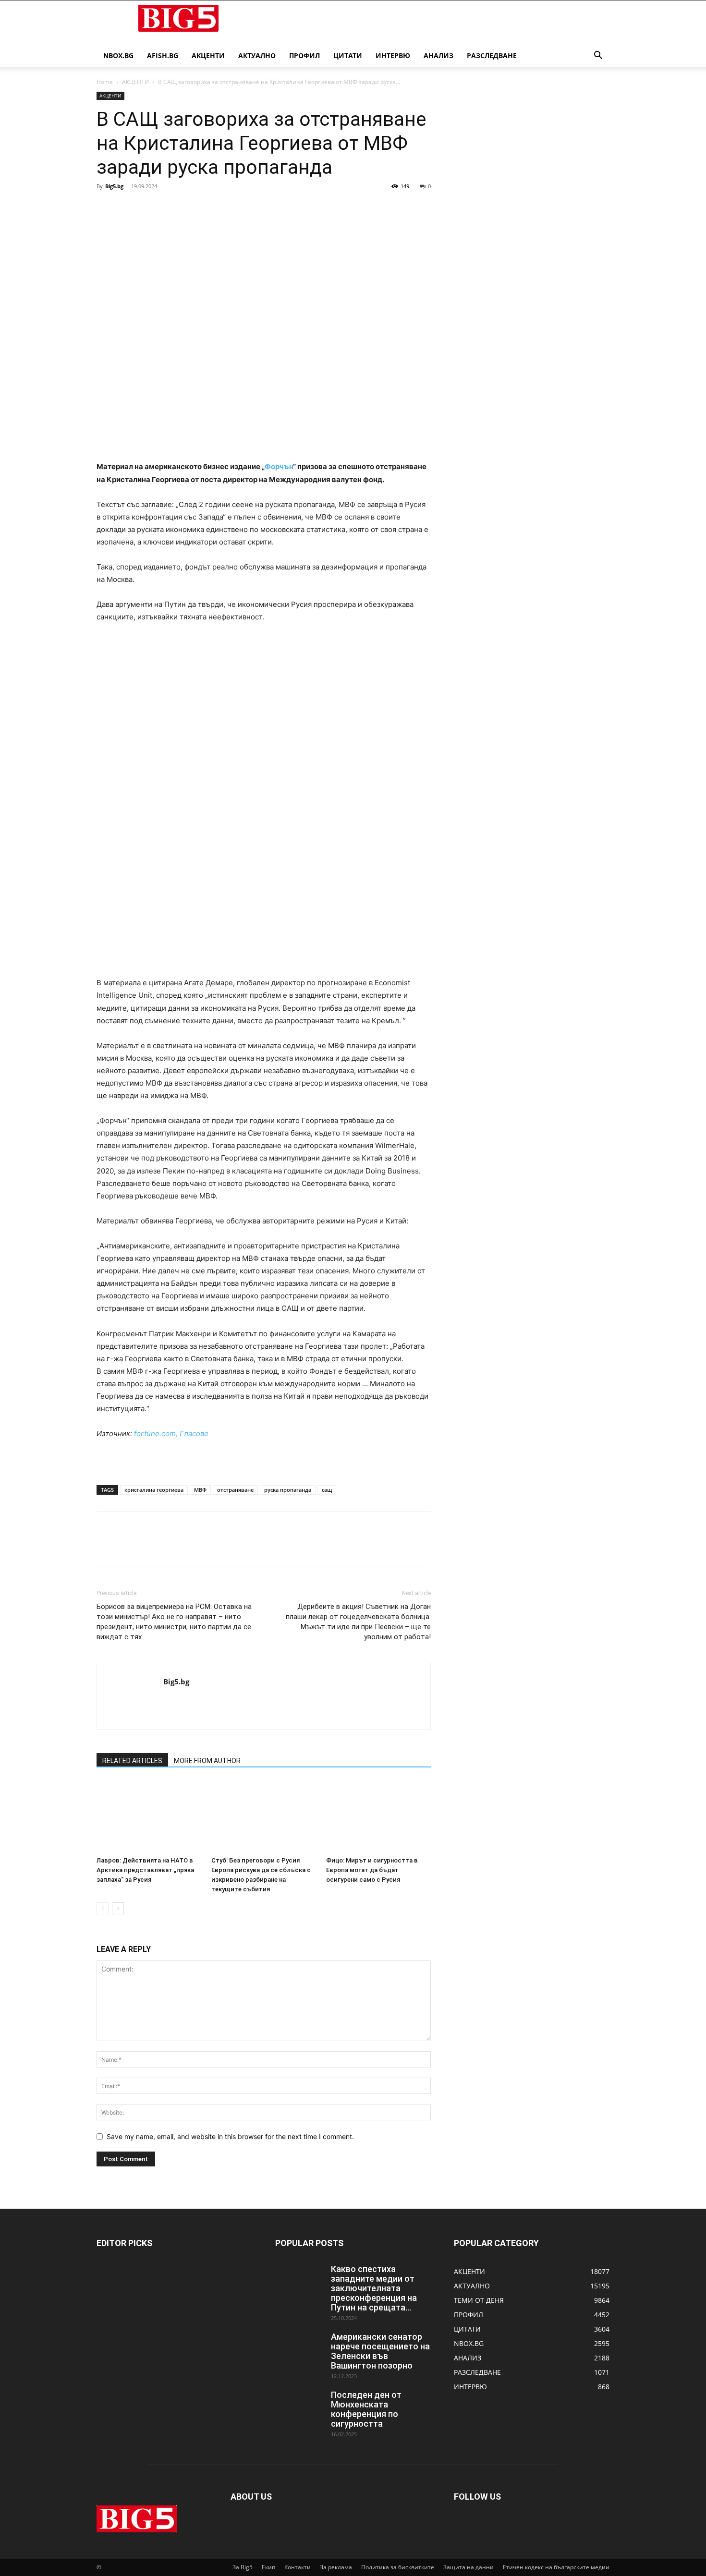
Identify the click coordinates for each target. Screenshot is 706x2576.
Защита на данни (469, 2567)
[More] (195, 208)
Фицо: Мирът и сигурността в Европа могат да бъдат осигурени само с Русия (372, 1870)
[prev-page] (103, 1908)
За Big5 (243, 2567)
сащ (327, 1490)
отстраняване (235, 1490)
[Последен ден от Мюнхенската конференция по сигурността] (299, 2407)
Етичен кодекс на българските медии (556, 2567)
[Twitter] (128, 208)
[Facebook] (106, 208)
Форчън (279, 466)
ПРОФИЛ (304, 55)
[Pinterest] (150, 208)
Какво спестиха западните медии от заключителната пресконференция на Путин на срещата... (374, 2288)
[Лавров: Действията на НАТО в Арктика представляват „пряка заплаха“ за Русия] (149, 1816)
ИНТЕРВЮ (393, 55)
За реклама (336, 2567)
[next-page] (118, 1908)
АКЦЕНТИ (208, 55)
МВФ (200, 1490)
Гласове (194, 1433)
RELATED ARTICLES (132, 1761)
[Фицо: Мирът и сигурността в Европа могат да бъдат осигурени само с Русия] (378, 1816)
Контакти (298, 2567)
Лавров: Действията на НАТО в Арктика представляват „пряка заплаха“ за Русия (145, 1870)
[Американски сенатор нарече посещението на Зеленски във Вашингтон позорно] (299, 2349)
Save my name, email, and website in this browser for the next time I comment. (230, 2136)
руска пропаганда (288, 1490)
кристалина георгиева (154, 1490)
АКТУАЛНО (257, 55)
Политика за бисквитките (398, 2567)
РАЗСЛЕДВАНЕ (492, 55)
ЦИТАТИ (348, 55)
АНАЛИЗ (438, 55)
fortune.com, (156, 1433)
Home (105, 82)
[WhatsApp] (172, 208)
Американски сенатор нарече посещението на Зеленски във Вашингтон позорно (380, 2351)
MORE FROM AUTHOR (207, 1761)
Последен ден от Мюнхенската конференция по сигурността (366, 2409)
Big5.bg (114, 186)
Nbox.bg (118, 55)
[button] (598, 56)
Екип (268, 2567)
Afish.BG (163, 55)
